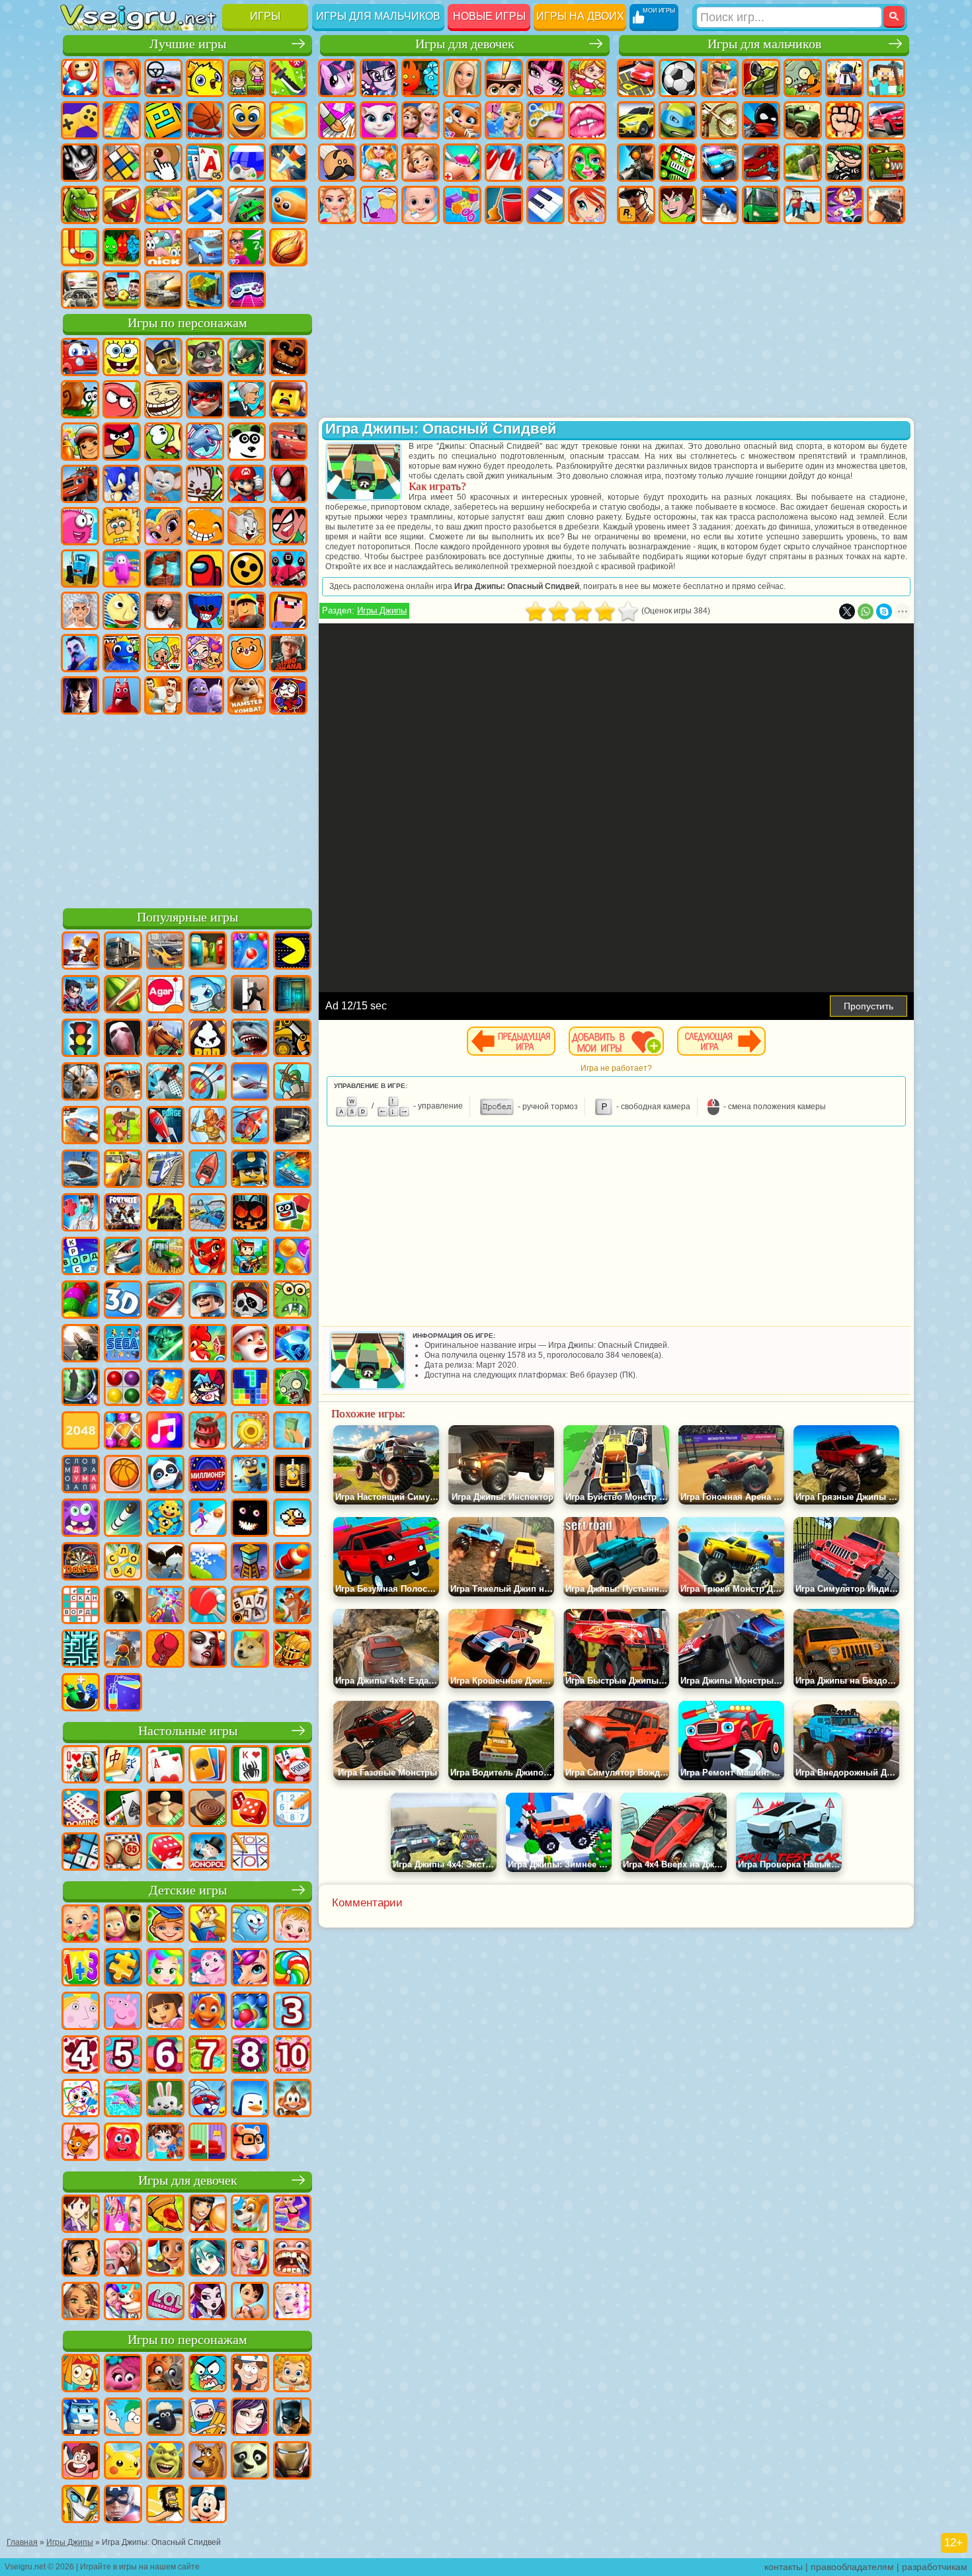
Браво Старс (247, 568)
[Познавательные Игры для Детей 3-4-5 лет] (208, 1925)
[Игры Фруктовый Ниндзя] (123, 995)
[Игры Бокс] (165, 1650)
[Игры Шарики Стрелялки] (250, 952)
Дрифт (719, 205)
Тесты (504, 78)
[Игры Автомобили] (165, 952)
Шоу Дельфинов (205, 442)
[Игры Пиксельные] (250, 1257)
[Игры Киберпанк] (165, 1214)
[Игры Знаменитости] (292, 2302)
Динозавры (80, 205)
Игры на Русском (247, 163)
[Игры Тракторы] (165, 1257)
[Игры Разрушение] (250, 1432)
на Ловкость (288, 78)
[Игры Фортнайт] (123, 1214)
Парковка (636, 78)
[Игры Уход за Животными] (123, 2302)
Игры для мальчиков (378, 16)
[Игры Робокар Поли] (81, 2418)
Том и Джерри (247, 526)
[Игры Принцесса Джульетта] (165, 1969)
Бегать (844, 205)
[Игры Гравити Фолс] (250, 2374)
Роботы (678, 163)
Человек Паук (288, 484)
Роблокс (247, 611)
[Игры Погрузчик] (292, 1039)
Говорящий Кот (205, 357)
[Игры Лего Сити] (250, 1170)
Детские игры (188, 1890)
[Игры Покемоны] (123, 2462)
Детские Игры (205, 78)
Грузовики (803, 120)
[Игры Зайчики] (165, 2099)
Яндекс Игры (80, 120)
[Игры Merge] (81, 1694)
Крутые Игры (205, 247)
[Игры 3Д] (123, 1301)
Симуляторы (163, 78)
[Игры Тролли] (123, 2374)
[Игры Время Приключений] (208, 2418)
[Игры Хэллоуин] (250, 1214)
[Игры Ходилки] (208, 1519)
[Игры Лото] (123, 1853)
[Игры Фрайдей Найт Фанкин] (208, 1388)
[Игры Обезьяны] (292, 2099)
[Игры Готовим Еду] (165, 2259)
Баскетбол (288, 247)
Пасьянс (205, 163)
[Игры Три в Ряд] (292, 1345)
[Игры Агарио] (165, 995)
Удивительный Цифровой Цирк (288, 695)
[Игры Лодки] (208, 1170)
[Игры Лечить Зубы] (292, 2259)
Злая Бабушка (247, 399)
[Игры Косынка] (208, 1766)
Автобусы (761, 205)
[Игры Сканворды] (81, 1606)
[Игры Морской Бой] (292, 1170)
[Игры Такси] (123, 1170)
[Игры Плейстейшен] (292, 1606)
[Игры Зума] (81, 1301)
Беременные (379, 163)
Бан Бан (122, 695)
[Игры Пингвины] (250, 2099)
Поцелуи (587, 120)
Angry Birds (122, 442)
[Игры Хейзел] (292, 1925)
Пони (337, 78)
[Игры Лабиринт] (81, 1650)
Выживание (803, 163)
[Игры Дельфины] (123, 2099)
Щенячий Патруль (163, 357)
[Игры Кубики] (292, 1214)
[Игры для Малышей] (81, 1925)
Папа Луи (337, 163)
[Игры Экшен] (81, 952)
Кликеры (163, 163)
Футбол (678, 78)
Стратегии (719, 78)
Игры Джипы (382, 610)
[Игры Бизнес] (292, 1432)
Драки (844, 120)
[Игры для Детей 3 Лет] (292, 2012)
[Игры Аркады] (292, 952)
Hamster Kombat (247, 695)
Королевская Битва (844, 78)
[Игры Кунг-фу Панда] (250, 2462)
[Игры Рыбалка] (123, 1257)
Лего (288, 399)
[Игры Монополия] (208, 1853)
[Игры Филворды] (81, 1475)
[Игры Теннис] (208, 1606)
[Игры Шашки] (208, 1809)
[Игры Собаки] (250, 2215)
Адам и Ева (122, 526)
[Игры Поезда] (165, 1170)
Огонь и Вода (421, 78)
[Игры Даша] (165, 2012)
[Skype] (884, 611)
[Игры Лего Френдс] (81, 2259)
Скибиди (163, 695)
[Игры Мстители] (123, 2505)
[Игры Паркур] (165, 1083)
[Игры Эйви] (81, 2302)
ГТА (636, 205)
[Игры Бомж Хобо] (165, 2505)
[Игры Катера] (165, 1301)
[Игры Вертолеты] (250, 1126)
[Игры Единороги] (250, 1969)
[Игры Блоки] (165, 1388)
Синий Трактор (80, 568)
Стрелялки (886, 205)
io (288, 120)
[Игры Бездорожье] (292, 1126)
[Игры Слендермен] (123, 1039)
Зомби (803, 78)
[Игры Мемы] (250, 1650)
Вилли (80, 357)
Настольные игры (188, 1731)
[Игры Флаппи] (292, 1519)
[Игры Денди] (292, 1475)
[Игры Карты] (165, 1766)
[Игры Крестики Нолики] (250, 1853)
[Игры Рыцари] (292, 1650)
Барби (462, 78)
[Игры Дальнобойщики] (123, 952)
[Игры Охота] (81, 1083)
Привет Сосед (80, 653)
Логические (122, 163)
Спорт (205, 120)
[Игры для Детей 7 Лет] (208, 2056)
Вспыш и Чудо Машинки (80, 484)
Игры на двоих (580, 16)
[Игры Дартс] (81, 1563)
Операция (546, 163)
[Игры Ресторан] (208, 2215)
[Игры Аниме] (208, 2259)
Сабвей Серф (80, 442)
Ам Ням (163, 442)
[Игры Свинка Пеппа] (123, 2012)
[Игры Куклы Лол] (165, 2302)
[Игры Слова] (123, 1563)
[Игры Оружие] (81, 1345)
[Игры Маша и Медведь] (123, 1925)
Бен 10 (678, 205)
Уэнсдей (80, 695)
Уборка (504, 205)
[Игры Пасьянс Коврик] (123, 1809)
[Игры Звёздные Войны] (165, 1345)
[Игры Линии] (123, 1388)
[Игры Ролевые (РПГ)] (81, 995)
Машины (636, 120)
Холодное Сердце (421, 120)
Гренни (163, 611)
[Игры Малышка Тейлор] (165, 2143)
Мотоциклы (719, 120)
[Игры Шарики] (292, 1257)
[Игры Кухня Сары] (81, 2215)
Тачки (288, 442)
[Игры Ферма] (208, 1345)
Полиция (719, 163)
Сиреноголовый (163, 568)
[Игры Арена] (208, 1126)
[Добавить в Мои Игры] (616, 1041)
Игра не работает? (616, 1068)
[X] (847, 611)
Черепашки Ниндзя (678, 120)
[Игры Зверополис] (165, 2374)
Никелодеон (163, 247)
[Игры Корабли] (81, 1170)
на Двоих (247, 78)
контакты (784, 2567)
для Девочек (122, 78)
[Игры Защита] (292, 1083)
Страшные (80, 163)
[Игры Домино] (81, 1809)
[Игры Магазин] (123, 2215)
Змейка (288, 205)
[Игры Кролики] (208, 2099)
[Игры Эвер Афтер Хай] (208, 2302)
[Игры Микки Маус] (208, 2505)
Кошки (462, 120)
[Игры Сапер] (81, 1853)
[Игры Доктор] (81, 1214)
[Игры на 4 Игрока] (208, 952)
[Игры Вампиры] (208, 1650)
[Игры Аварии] (208, 1214)
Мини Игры (163, 205)
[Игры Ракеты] (123, 1519)
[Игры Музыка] (165, 1432)
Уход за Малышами (421, 205)
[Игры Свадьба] (250, 2259)
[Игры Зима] (208, 1563)
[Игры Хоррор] (250, 1519)
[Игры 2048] (81, 1432)
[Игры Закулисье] (123, 1606)
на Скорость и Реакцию (205, 205)
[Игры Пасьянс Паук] (250, 1766)
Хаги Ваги (205, 611)
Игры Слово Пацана (288, 653)
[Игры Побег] (250, 995)
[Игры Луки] (208, 1083)
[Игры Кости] (165, 1853)
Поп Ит (122, 120)
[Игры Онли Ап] (123, 1650)
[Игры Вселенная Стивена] (81, 2462)
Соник (122, 484)
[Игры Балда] (250, 1606)
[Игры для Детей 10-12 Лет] (292, 2056)
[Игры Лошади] (165, 1039)
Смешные (247, 120)
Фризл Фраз (80, 526)
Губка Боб (122, 357)
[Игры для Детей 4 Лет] (81, 2056)
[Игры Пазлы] (123, 1969)
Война (163, 290)
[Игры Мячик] (123, 1475)
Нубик (288, 611)
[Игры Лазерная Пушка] (292, 1301)
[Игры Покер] (292, 1766)
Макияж (587, 163)
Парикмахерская (546, 120)
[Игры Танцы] (292, 2215)
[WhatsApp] (866, 611)
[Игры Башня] (250, 1563)
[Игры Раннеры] (250, 1475)
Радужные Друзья (122, 653)
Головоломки (80, 247)
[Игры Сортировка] (123, 1694)
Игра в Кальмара (288, 568)
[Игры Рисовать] (81, 2099)
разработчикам (935, 2567)
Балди (122, 611)
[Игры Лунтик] (208, 1969)
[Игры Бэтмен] (292, 2418)
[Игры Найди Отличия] (208, 2143)
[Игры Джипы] (123, 1083)
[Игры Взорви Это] (208, 995)
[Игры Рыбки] (208, 2012)
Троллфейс (163, 399)
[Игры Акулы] (250, 1039)
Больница (462, 163)
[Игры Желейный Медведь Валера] (123, 2143)
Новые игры (489, 16)
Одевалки (504, 120)
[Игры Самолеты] (250, 1083)
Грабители (844, 163)
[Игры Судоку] (292, 1809)
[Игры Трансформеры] (81, 2505)
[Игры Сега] (123, 1345)
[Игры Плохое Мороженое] (208, 1039)
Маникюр (504, 163)
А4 (80, 611)
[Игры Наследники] (250, 2418)
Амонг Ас (205, 568)
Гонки (886, 120)
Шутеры (803, 205)
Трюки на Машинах (247, 205)
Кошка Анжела (379, 120)
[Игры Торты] (208, 1432)
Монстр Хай (546, 78)
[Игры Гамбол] (208, 2374)
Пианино (546, 205)
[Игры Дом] (123, 2259)
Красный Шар (122, 399)
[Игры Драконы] (208, 1257)
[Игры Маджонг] (123, 1766)
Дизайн (462, 205)
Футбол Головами (122, 290)
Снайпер (636, 163)
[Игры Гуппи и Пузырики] (292, 2374)
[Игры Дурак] (81, 1766)
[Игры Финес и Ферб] (123, 2418)
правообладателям (852, 2567)
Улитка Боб (80, 399)
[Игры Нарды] (250, 1809)
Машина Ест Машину (886, 163)
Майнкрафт (886, 78)
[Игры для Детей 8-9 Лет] (250, 2056)
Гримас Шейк (205, 695)
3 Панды (247, 442)
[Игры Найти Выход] (292, 995)
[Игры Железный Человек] (292, 2462)
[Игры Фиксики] (81, 2374)
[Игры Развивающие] (165, 1925)
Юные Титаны (288, 526)
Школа (247, 247)
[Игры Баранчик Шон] (165, 2418)
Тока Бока (163, 653)
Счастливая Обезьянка (205, 526)
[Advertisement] (187, 809)
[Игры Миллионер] (208, 1475)
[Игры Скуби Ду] (208, 2462)
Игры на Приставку (247, 290)
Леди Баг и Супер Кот (205, 399)
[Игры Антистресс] (165, 1519)
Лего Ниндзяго (247, 357)
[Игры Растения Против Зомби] (292, 1388)
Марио (247, 484)
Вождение (80, 290)
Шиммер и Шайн (163, 526)
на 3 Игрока (122, 247)
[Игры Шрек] (165, 2462)
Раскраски (337, 120)
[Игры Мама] (250, 2302)
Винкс (587, 205)
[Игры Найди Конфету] (292, 1969)
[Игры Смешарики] (250, 1925)
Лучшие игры (188, 44)
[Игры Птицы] (165, 1563)
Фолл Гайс (122, 568)
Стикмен (761, 120)
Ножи (288, 163)
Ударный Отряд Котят (205, 484)
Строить (205, 290)
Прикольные (122, 205)
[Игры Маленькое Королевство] (81, 2012)
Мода (379, 205)
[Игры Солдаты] (208, 1301)
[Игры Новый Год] (250, 1345)
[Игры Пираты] (250, 1301)
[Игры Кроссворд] (81, 1257)
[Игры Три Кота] (81, 2143)
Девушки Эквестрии (379, 78)
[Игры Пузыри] (250, 2012)
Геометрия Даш (163, 120)
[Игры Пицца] (165, 2215)
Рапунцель (421, 163)
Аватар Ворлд (205, 653)
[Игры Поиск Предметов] (81, 1388)
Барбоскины (163, 484)
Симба (247, 653)
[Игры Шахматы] (165, 1809)
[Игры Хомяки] (250, 2143)
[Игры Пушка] (292, 1563)
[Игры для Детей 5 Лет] (123, 2056)
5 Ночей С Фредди (288, 357)
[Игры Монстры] (81, 1519)
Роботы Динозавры (761, 163)
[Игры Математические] (81, 1969)
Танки (761, 78)
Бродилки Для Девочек (587, 78)
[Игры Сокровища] (123, 1432)
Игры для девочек (465, 44)
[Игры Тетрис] (250, 1388)
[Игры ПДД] (81, 1039)
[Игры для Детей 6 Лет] (165, 2056)
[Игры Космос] (165, 1126)
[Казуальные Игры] (165, 1606)
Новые (80, 78)
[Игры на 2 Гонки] (81, 1126)
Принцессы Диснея (337, 205)
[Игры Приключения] (123, 1126)
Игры (265, 16)
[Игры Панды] (165, 1475)
